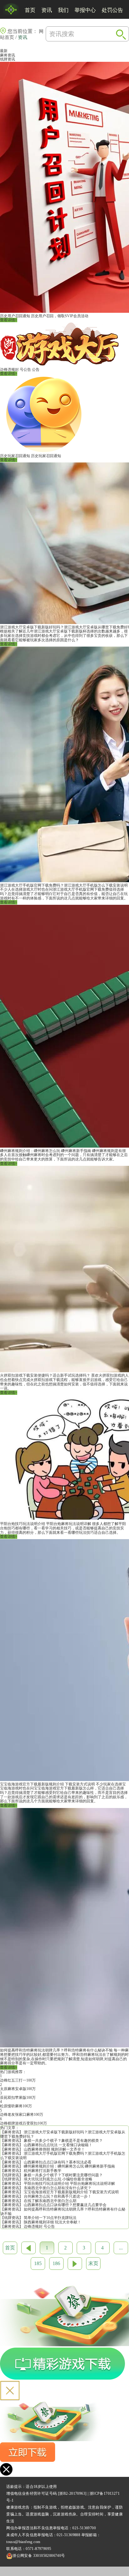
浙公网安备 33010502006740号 (39, 2556)
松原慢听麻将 (11, 2106)
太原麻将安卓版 (13, 2089)
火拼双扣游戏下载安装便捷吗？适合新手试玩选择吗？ (45, 1375)
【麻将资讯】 (12, 2132)
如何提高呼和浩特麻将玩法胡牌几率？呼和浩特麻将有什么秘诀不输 (56, 2050)
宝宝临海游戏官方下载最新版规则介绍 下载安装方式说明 (47, 1784)
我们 (63, 10)
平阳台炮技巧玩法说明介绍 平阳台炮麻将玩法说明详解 (46, 1524)
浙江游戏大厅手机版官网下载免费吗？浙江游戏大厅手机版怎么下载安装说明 (64, 885)
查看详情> (9, 320)
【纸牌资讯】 (12, 2175)
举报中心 (85, 10)
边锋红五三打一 (13, 2080)
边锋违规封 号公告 (15, 370)
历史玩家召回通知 (15, 456)
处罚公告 (112, 10)
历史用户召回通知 (15, 316)
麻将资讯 (8, 55)
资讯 (47, 10)
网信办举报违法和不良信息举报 (34, 2528)
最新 (4, 51)
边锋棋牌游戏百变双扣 (19, 2123)
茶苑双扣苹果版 (13, 2098)
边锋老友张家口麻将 (17, 2115)
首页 (30, 10)
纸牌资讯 (8, 59)
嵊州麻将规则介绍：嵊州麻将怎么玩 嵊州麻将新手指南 (46, 1151)
